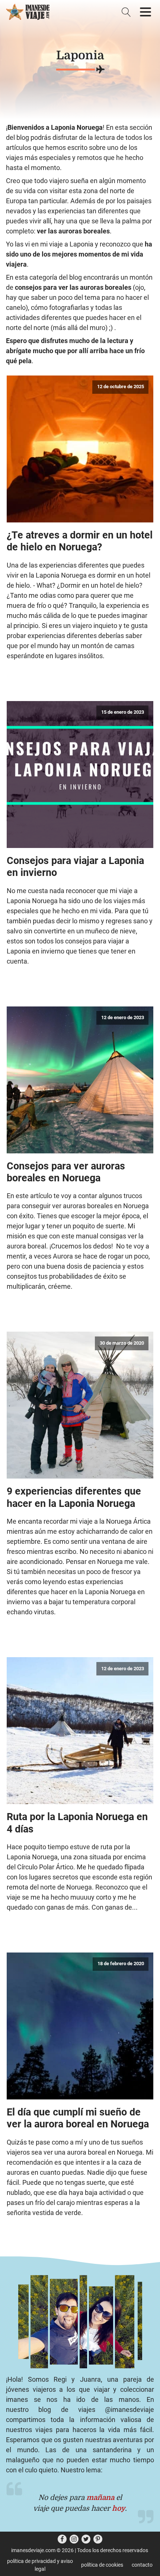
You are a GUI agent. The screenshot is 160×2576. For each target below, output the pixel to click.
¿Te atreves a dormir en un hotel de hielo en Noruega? (80, 541)
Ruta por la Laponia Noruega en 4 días (77, 1823)
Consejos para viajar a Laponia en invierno (75, 867)
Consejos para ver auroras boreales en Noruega (66, 1172)
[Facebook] (62, 2539)
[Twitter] (86, 2539)
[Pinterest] (98, 2539)
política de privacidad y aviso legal (40, 2565)
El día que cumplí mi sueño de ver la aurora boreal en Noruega (78, 2118)
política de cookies (102, 2565)
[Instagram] (74, 2539)
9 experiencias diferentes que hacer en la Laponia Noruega (74, 1497)
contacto (142, 2565)
